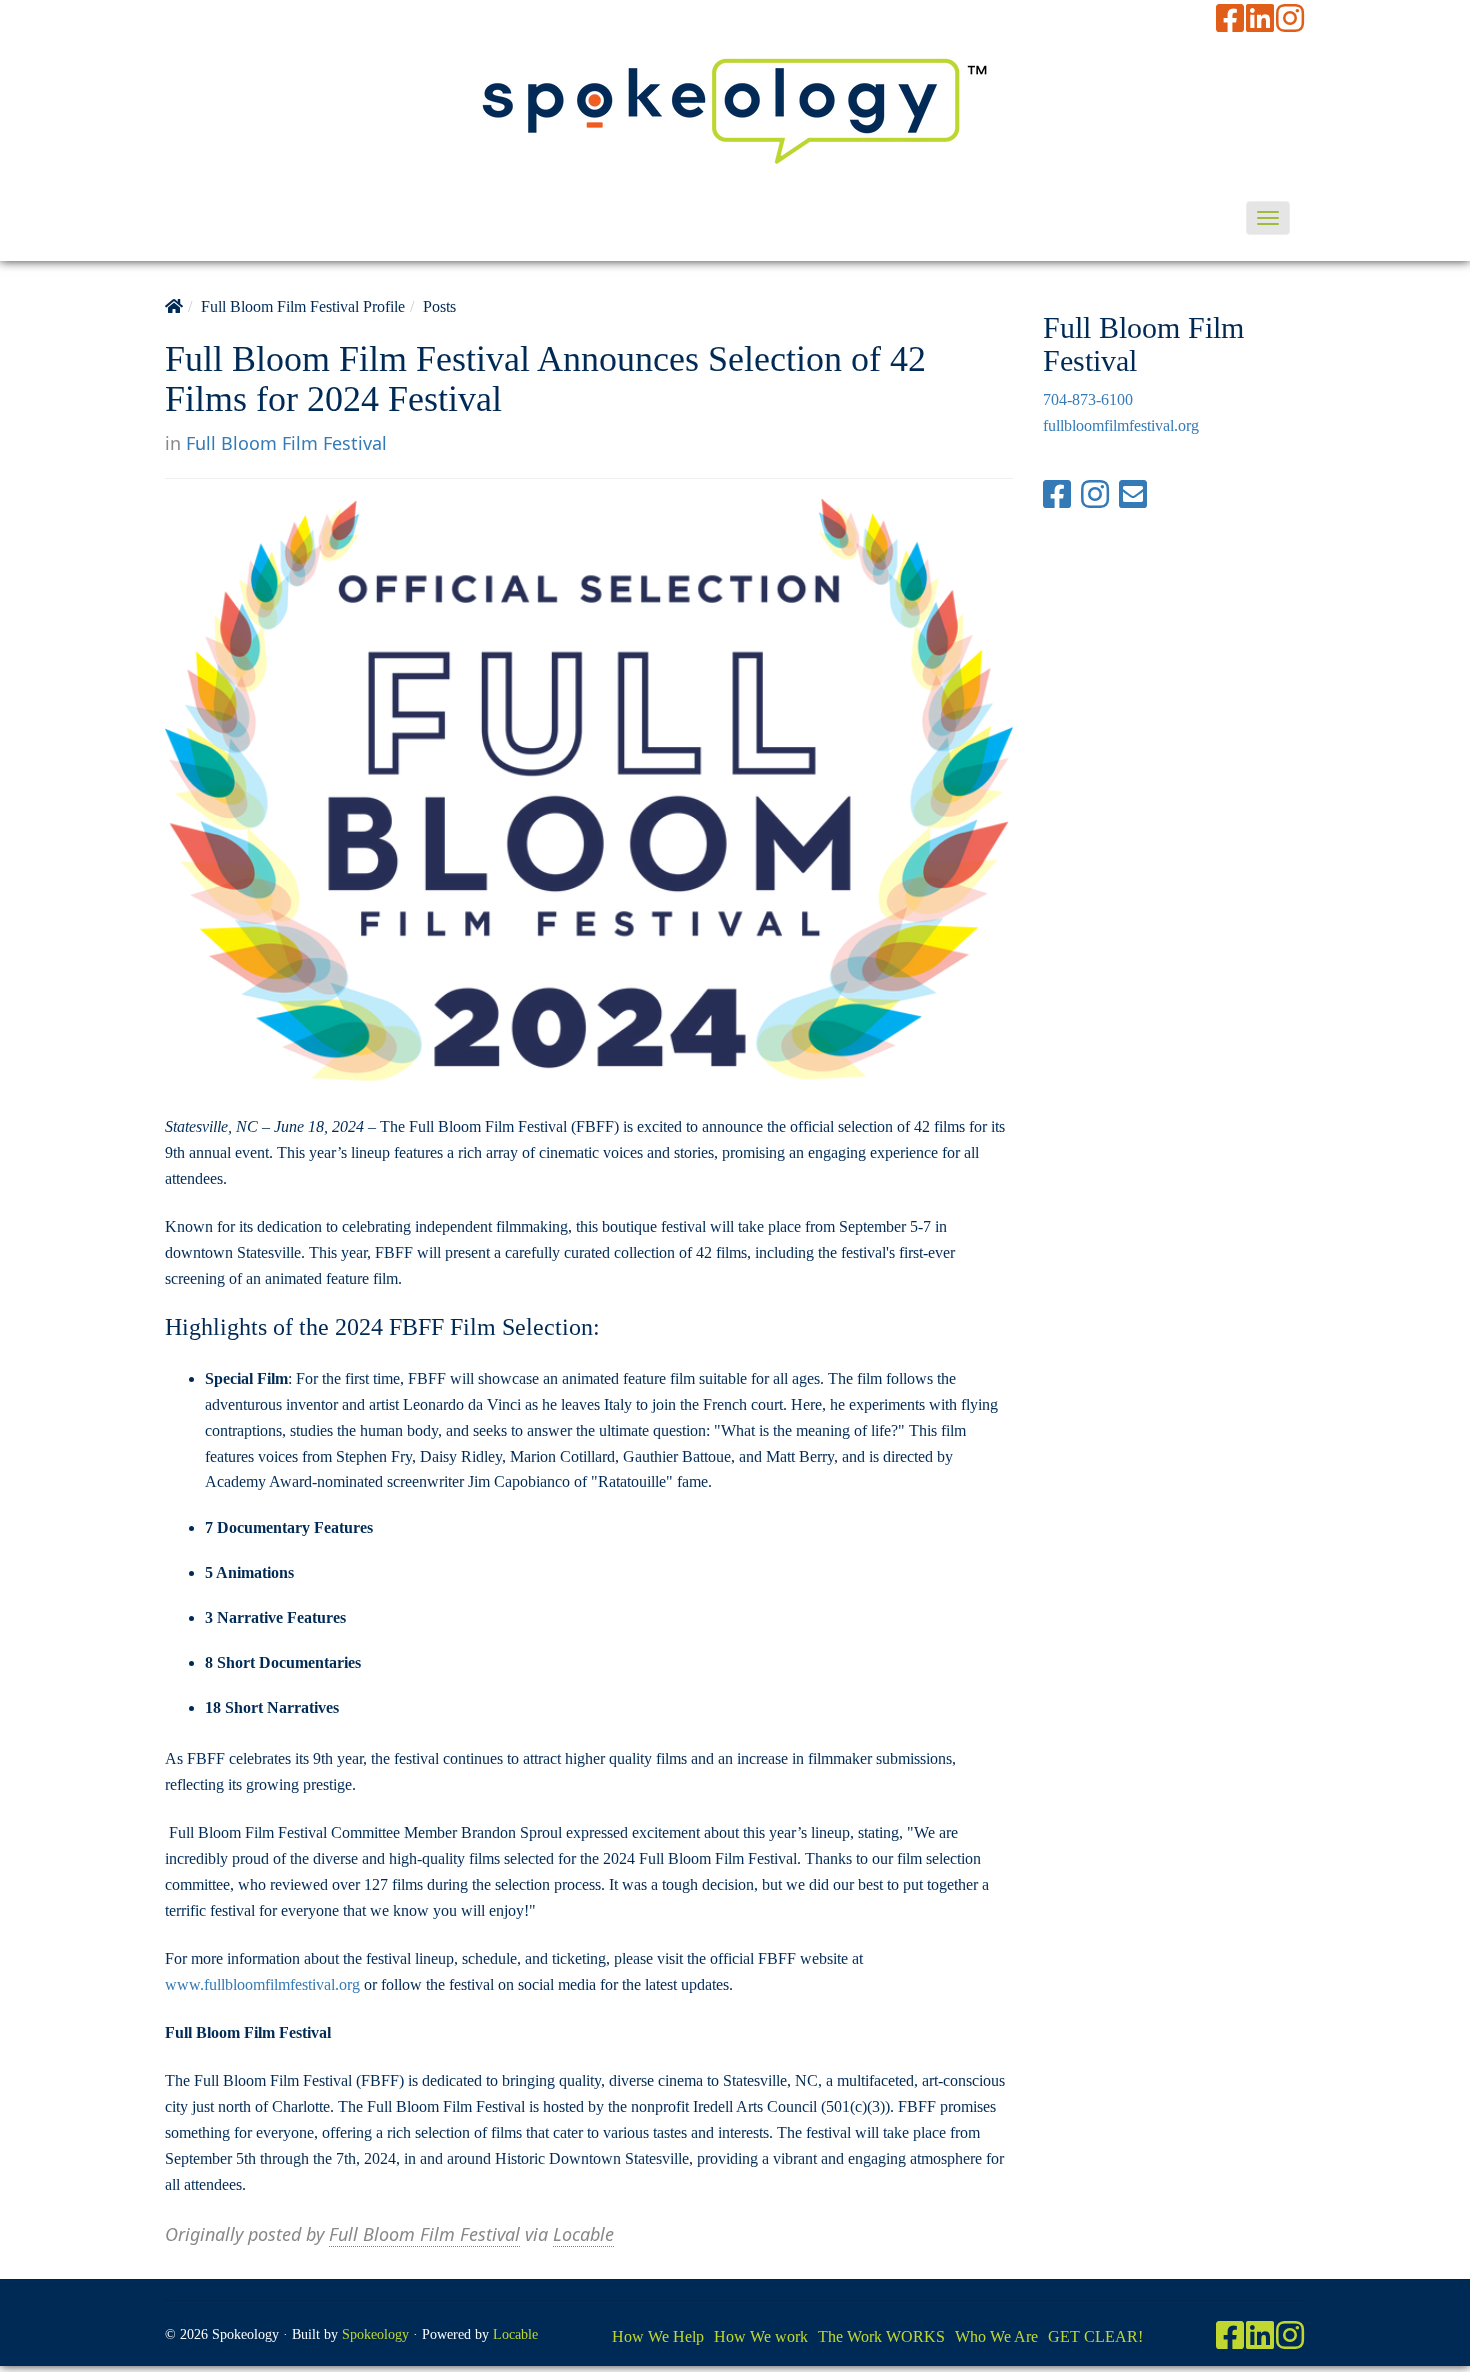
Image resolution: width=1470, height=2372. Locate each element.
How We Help (658, 2336)
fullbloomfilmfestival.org (1121, 425)
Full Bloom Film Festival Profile (303, 306)
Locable (583, 2234)
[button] (1268, 218)
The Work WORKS (881, 2336)
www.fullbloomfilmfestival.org (262, 1984)
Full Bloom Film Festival (286, 443)
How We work (761, 2336)
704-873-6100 (1088, 399)
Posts (439, 306)
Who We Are (996, 2336)
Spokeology (375, 2334)
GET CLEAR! (1095, 2336)
